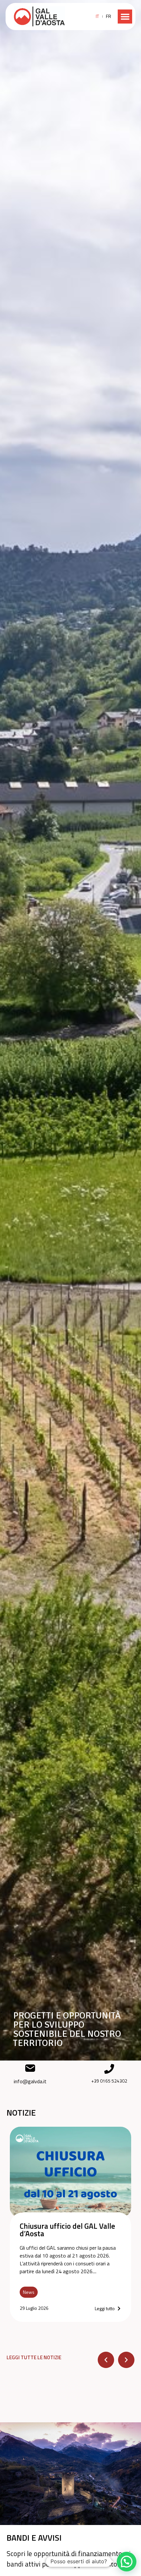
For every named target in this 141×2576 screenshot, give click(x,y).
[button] (125, 17)
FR (109, 16)
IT (97, 16)
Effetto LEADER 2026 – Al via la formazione (68, 2230)
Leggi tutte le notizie (34, 2357)
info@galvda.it (30, 2081)
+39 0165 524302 (109, 2081)
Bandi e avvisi (34, 2538)
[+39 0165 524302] (109, 2069)
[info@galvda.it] (30, 2068)
